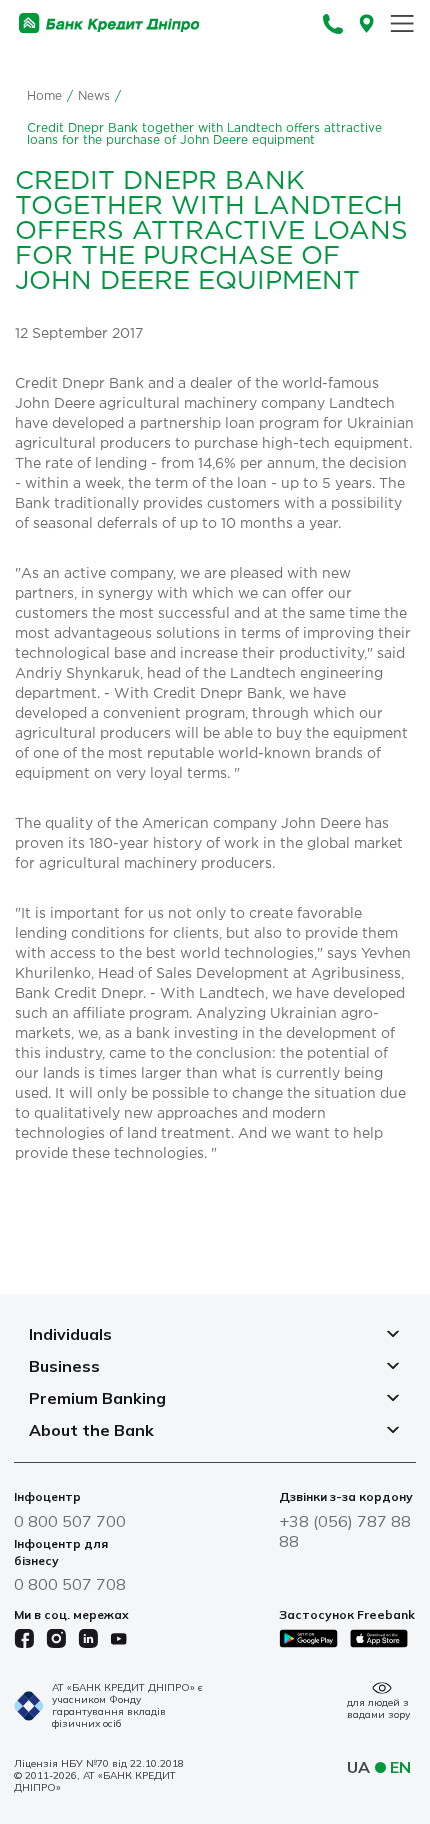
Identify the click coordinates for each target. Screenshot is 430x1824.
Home (44, 96)
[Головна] (109, 23)
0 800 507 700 (70, 1521)
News (94, 96)
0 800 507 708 (70, 1584)
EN (400, 1767)
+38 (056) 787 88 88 (345, 1531)
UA (358, 1767)
